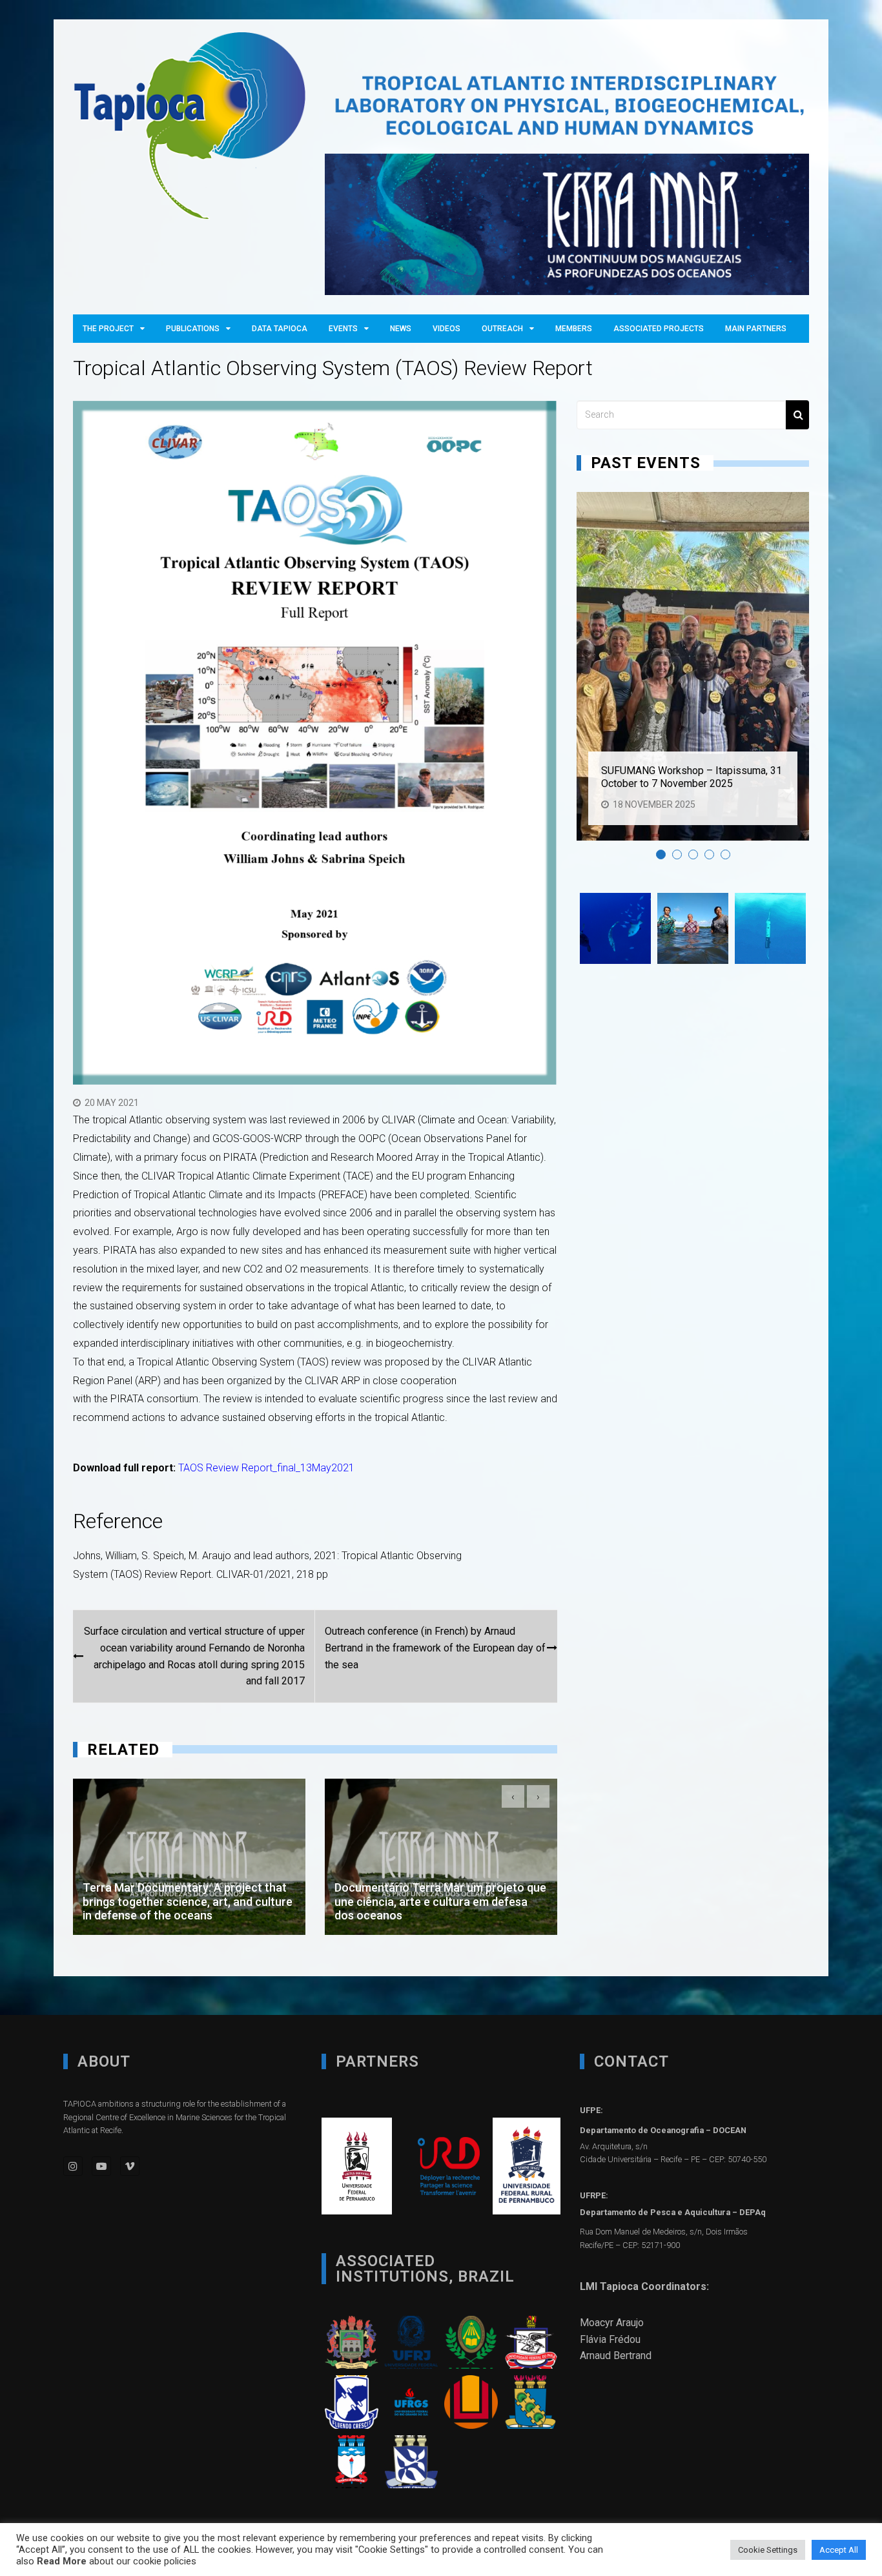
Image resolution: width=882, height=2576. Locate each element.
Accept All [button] (839, 2550)
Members (574, 329)
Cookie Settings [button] (768, 2550)
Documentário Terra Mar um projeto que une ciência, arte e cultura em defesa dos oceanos (189, 1901)
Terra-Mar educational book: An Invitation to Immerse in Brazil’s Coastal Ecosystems (438, 1904)
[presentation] (513, 1796)
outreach (502, 329)
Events (343, 329)
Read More (62, 2561)
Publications (193, 329)
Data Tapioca (280, 329)
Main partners (756, 329)
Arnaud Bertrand (616, 2356)
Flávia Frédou (610, 2339)
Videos (446, 329)
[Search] (797, 415)
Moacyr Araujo (612, 2323)
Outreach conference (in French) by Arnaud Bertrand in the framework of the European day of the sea (435, 1648)
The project (108, 329)
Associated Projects (659, 329)
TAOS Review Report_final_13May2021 (266, 1468)
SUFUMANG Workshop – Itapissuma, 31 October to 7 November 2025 (692, 777)
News (401, 329)
